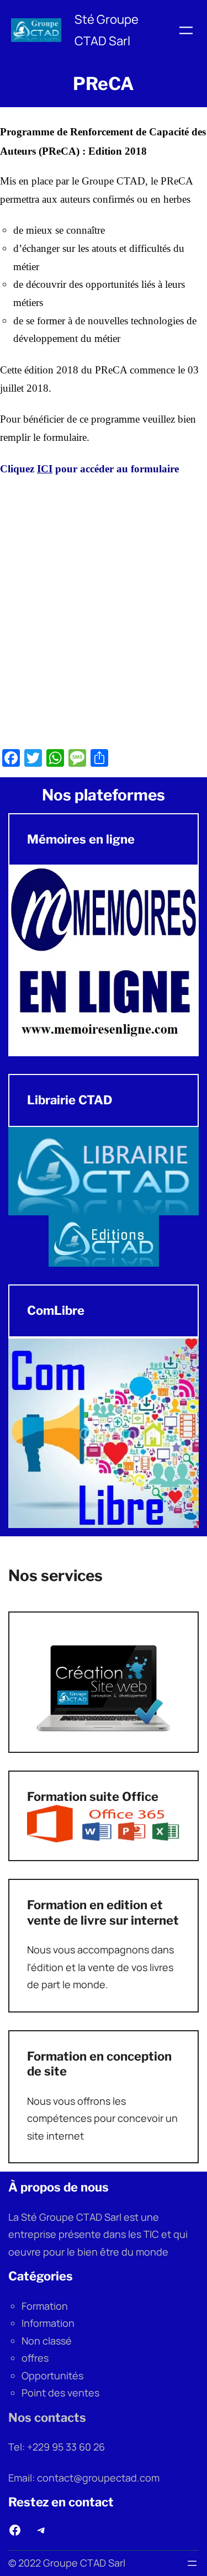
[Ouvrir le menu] (186, 30)
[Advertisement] (104, 616)
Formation (45, 2306)
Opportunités (52, 2375)
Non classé (47, 2341)
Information (48, 2323)
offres (35, 2358)
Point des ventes (60, 2393)
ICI (45, 469)
